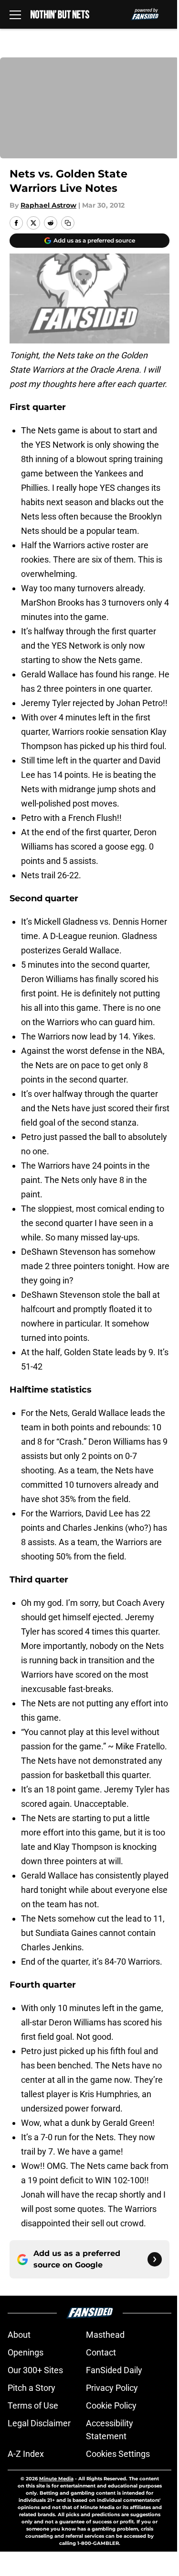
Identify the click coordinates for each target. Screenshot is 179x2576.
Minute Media (56, 2479)
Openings (26, 2352)
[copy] (68, 223)
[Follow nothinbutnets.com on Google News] (155, 2259)
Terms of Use (33, 2405)
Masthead (105, 2335)
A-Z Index (26, 2454)
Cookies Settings (118, 2454)
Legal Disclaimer (39, 2423)
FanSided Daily (114, 2370)
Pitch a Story (32, 2388)
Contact (101, 2352)
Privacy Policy (112, 2388)
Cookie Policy (111, 2405)
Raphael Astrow (48, 205)
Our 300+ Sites (35, 2370)
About (19, 2335)
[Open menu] (15, 14)
